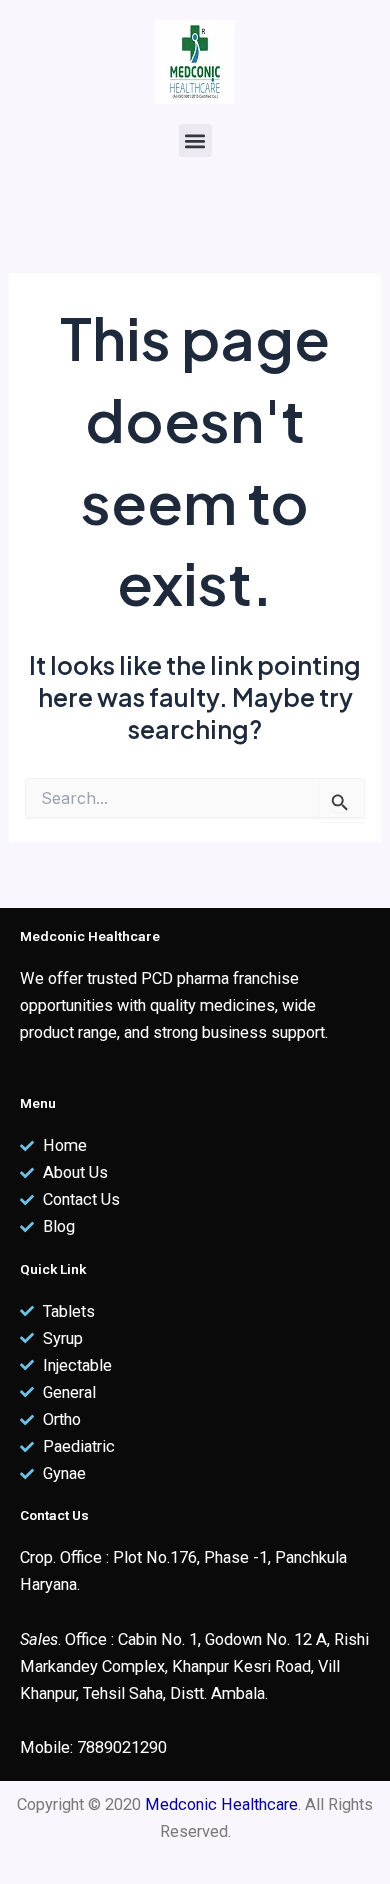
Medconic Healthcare (221, 1804)
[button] (195, 140)
